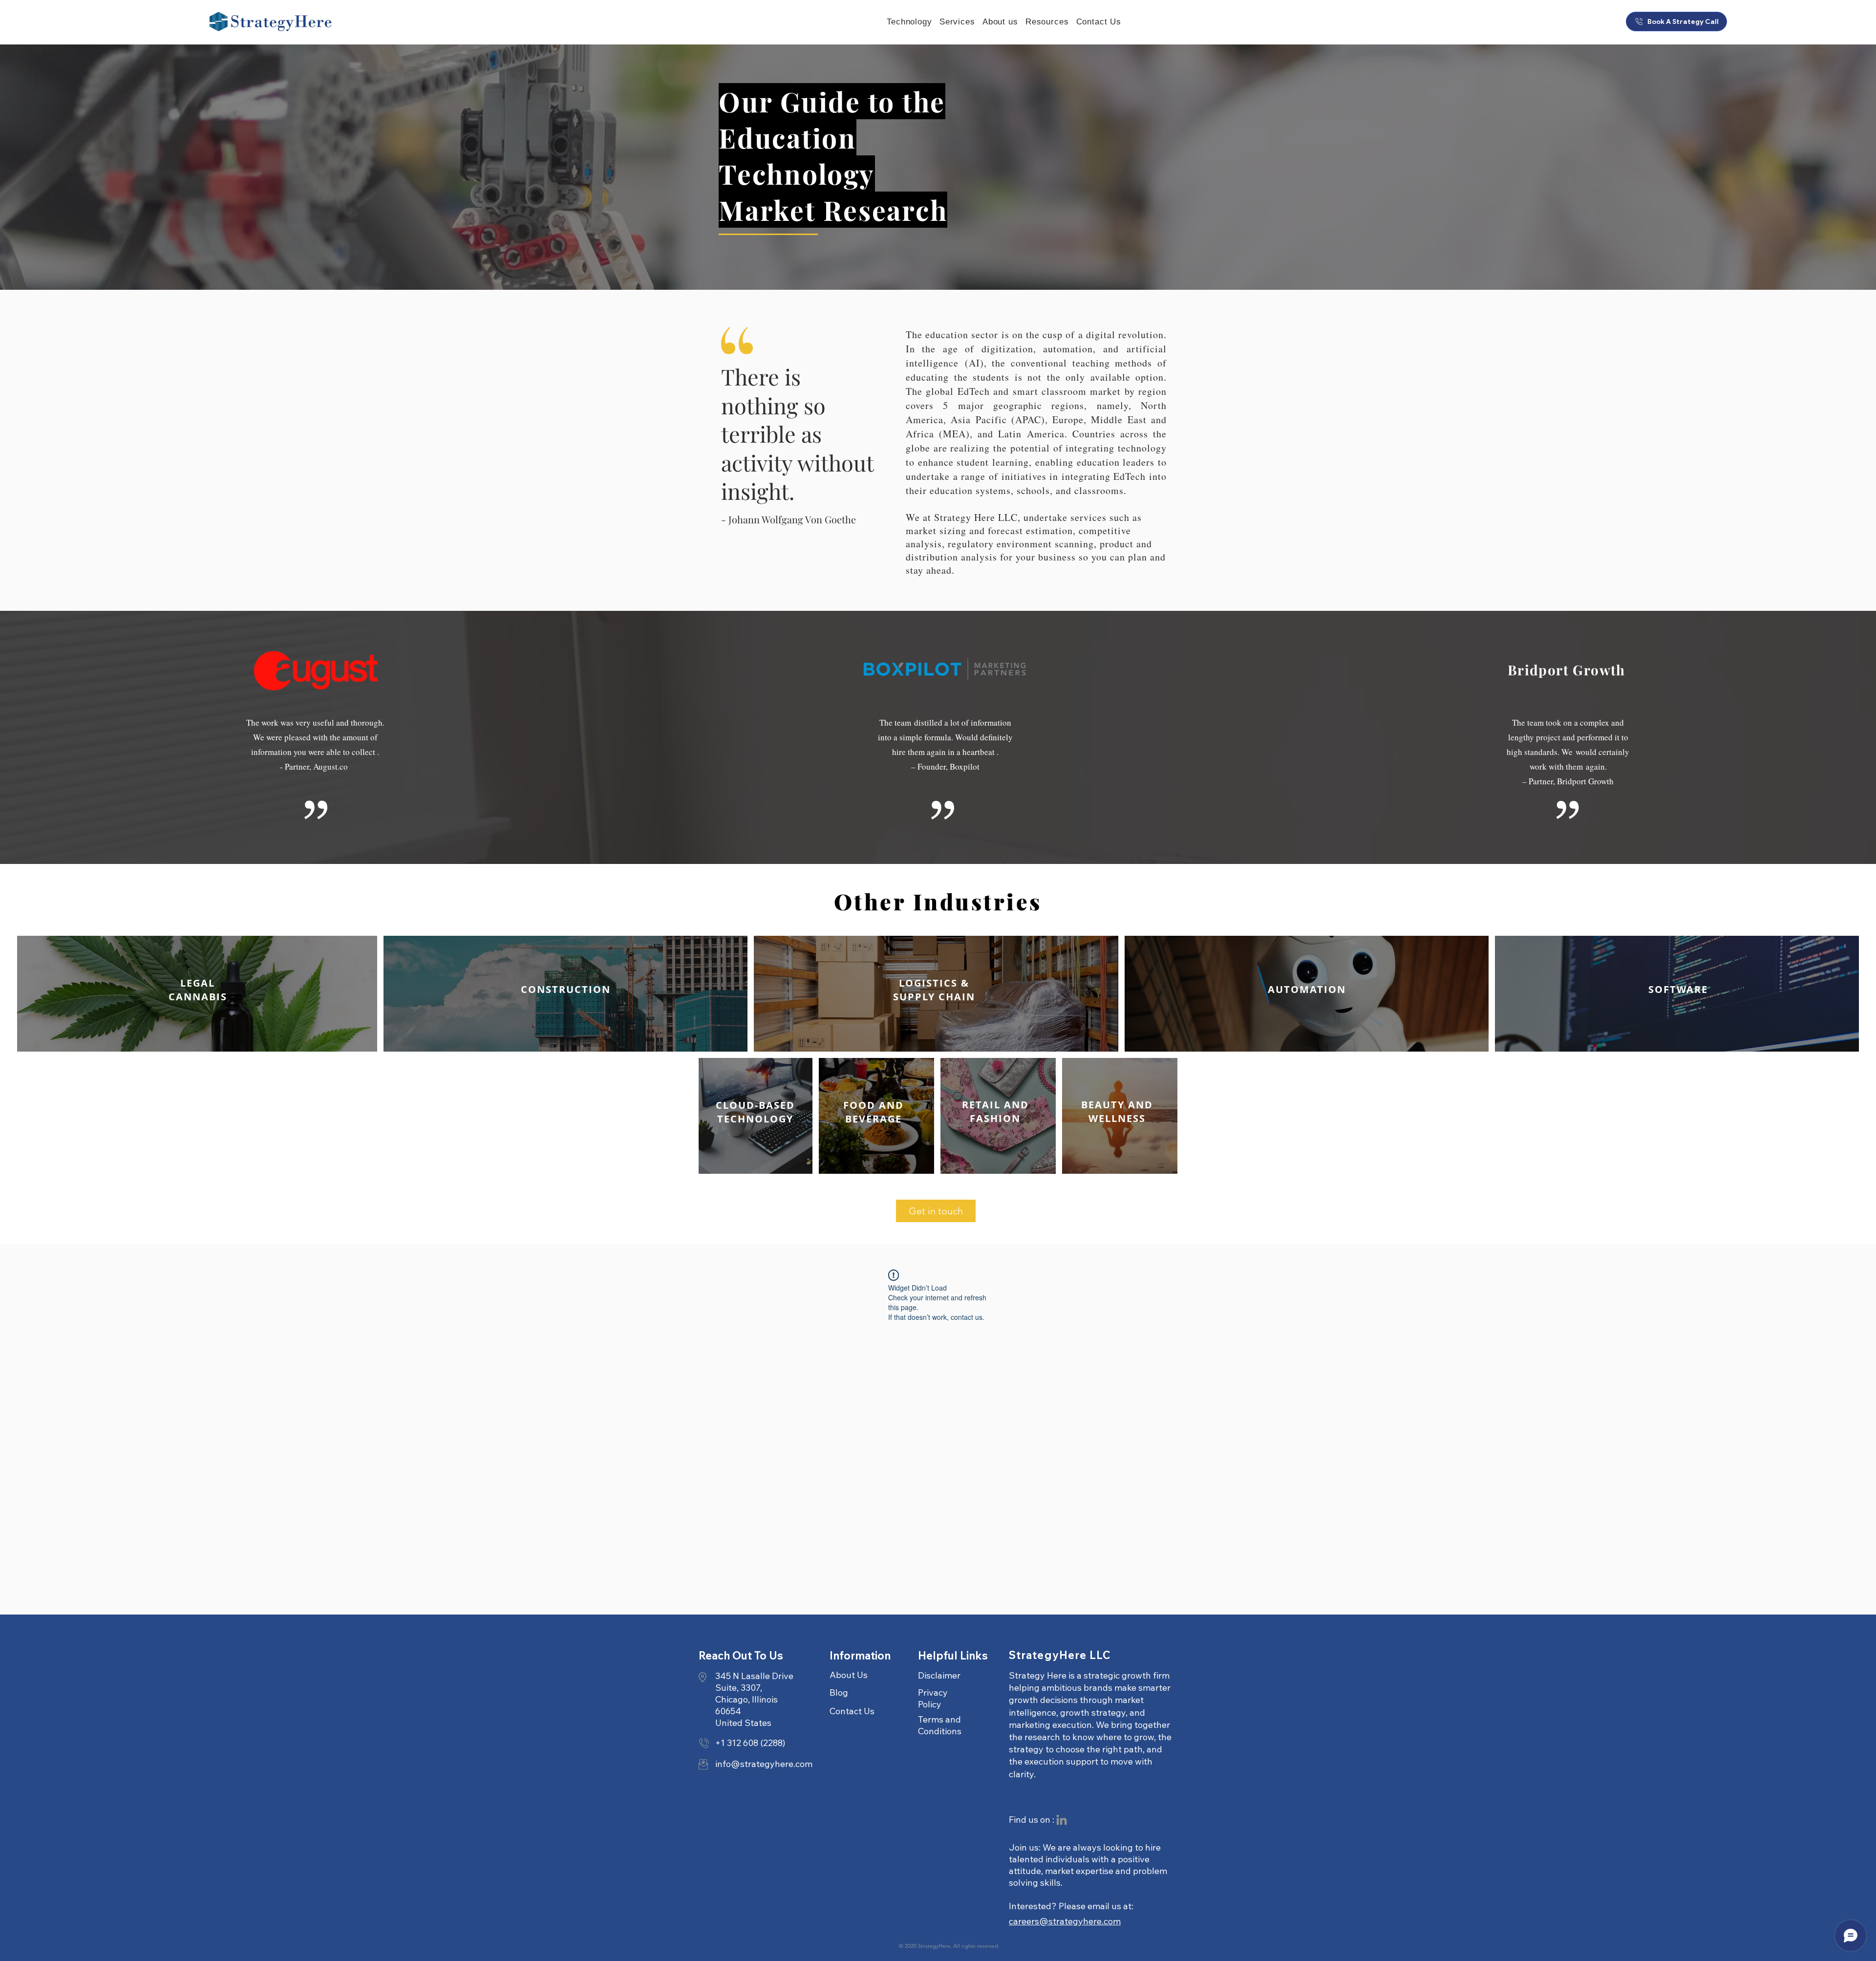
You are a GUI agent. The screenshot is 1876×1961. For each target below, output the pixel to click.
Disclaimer (939, 1675)
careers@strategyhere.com (1065, 1921)
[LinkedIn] (1062, 1820)
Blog (839, 1692)
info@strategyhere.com (764, 1764)
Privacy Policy (933, 1698)
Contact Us (852, 1711)
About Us (849, 1675)
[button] (1047, 22)
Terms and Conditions (940, 1725)
